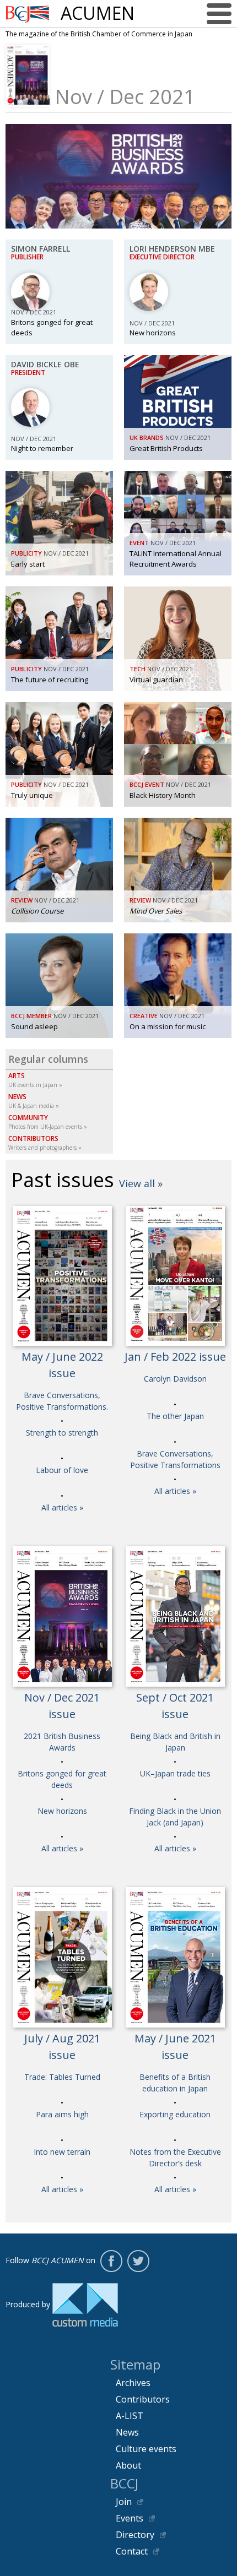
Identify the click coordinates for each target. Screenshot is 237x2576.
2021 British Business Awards (62, 1742)
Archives (133, 2383)
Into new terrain (62, 2152)
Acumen (98, 13)
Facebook (111, 2261)
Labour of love (62, 1470)
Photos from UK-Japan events (45, 1122)
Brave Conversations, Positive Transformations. (62, 1401)
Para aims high (62, 2114)
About (128, 2465)
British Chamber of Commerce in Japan (28, 14)
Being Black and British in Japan (175, 1742)
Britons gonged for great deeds (62, 1779)
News (127, 2432)
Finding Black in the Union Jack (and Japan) (175, 1817)
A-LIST (130, 2416)
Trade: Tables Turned (62, 2077)
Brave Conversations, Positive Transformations (175, 1459)
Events (130, 2518)
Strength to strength (62, 1433)
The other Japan (175, 1416)
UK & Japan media (31, 1101)
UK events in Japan (33, 1080)
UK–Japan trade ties (175, 1773)
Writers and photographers (42, 1143)
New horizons (62, 1811)
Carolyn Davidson (175, 1379)
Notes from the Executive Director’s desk (175, 2157)
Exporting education (175, 2114)
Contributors (143, 2399)
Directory (135, 2535)
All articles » (62, 1507)
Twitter (138, 2261)
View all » (141, 1183)
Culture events (146, 2449)
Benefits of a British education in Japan (175, 2083)
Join (124, 2502)
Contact (132, 2551)
